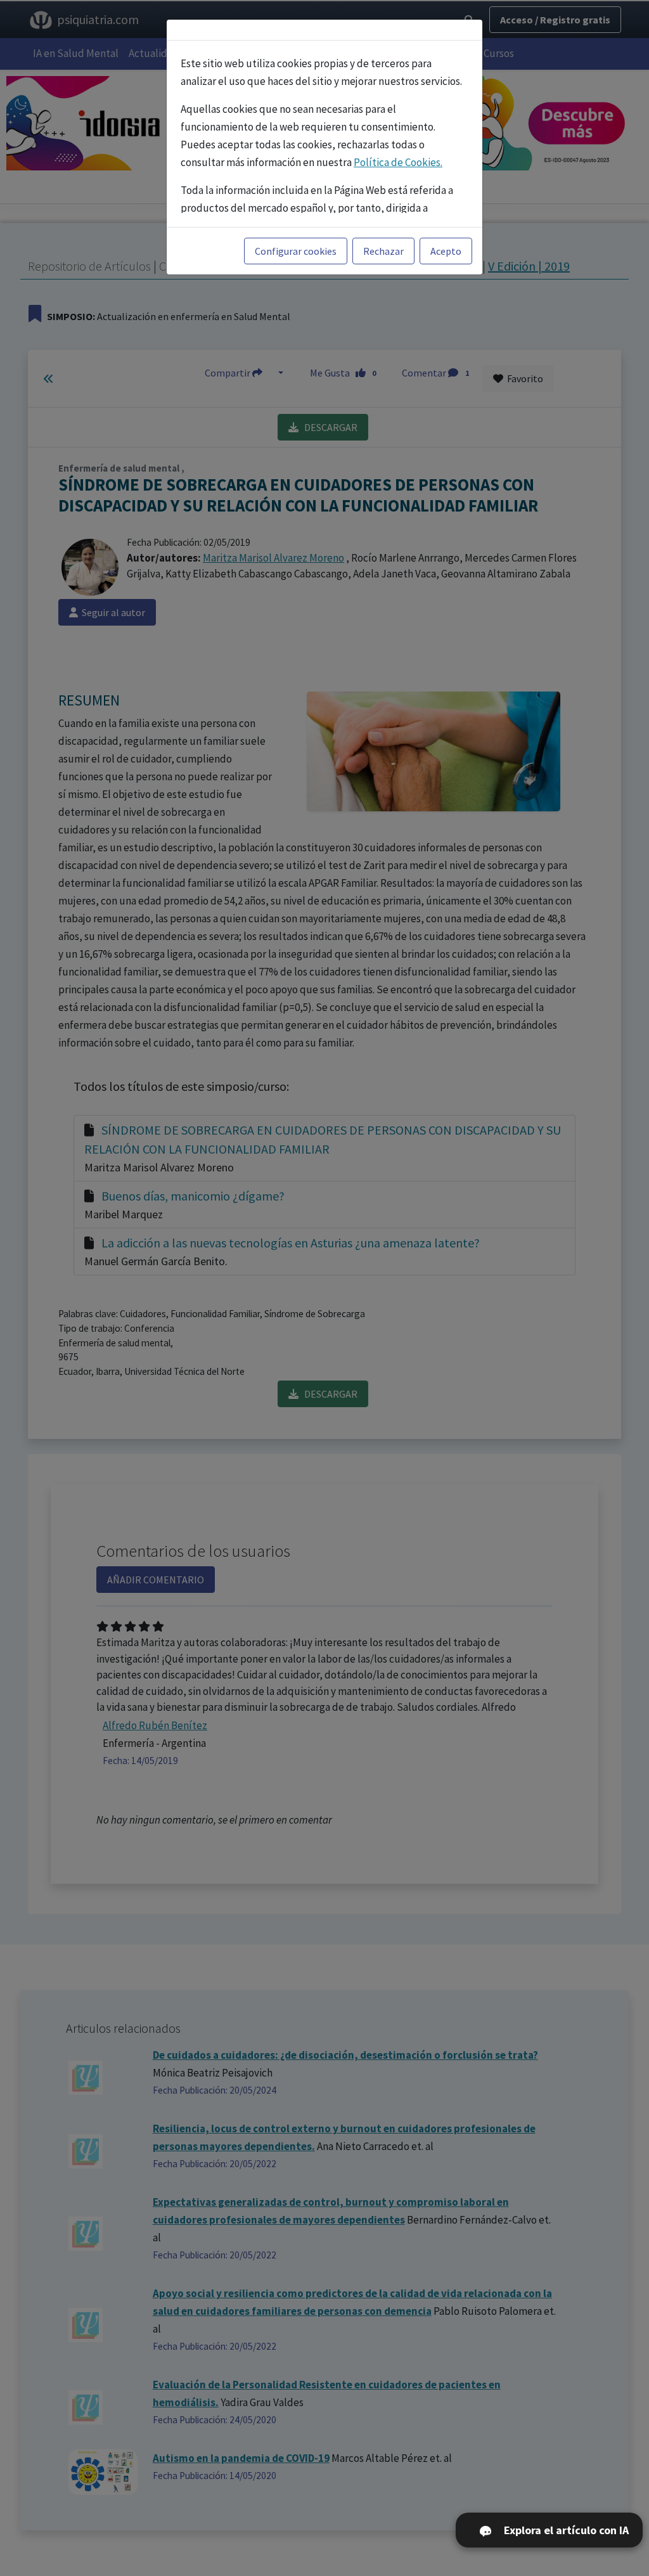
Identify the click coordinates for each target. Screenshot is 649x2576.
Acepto (446, 251)
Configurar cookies (296, 251)
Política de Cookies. (398, 162)
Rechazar (383, 251)
